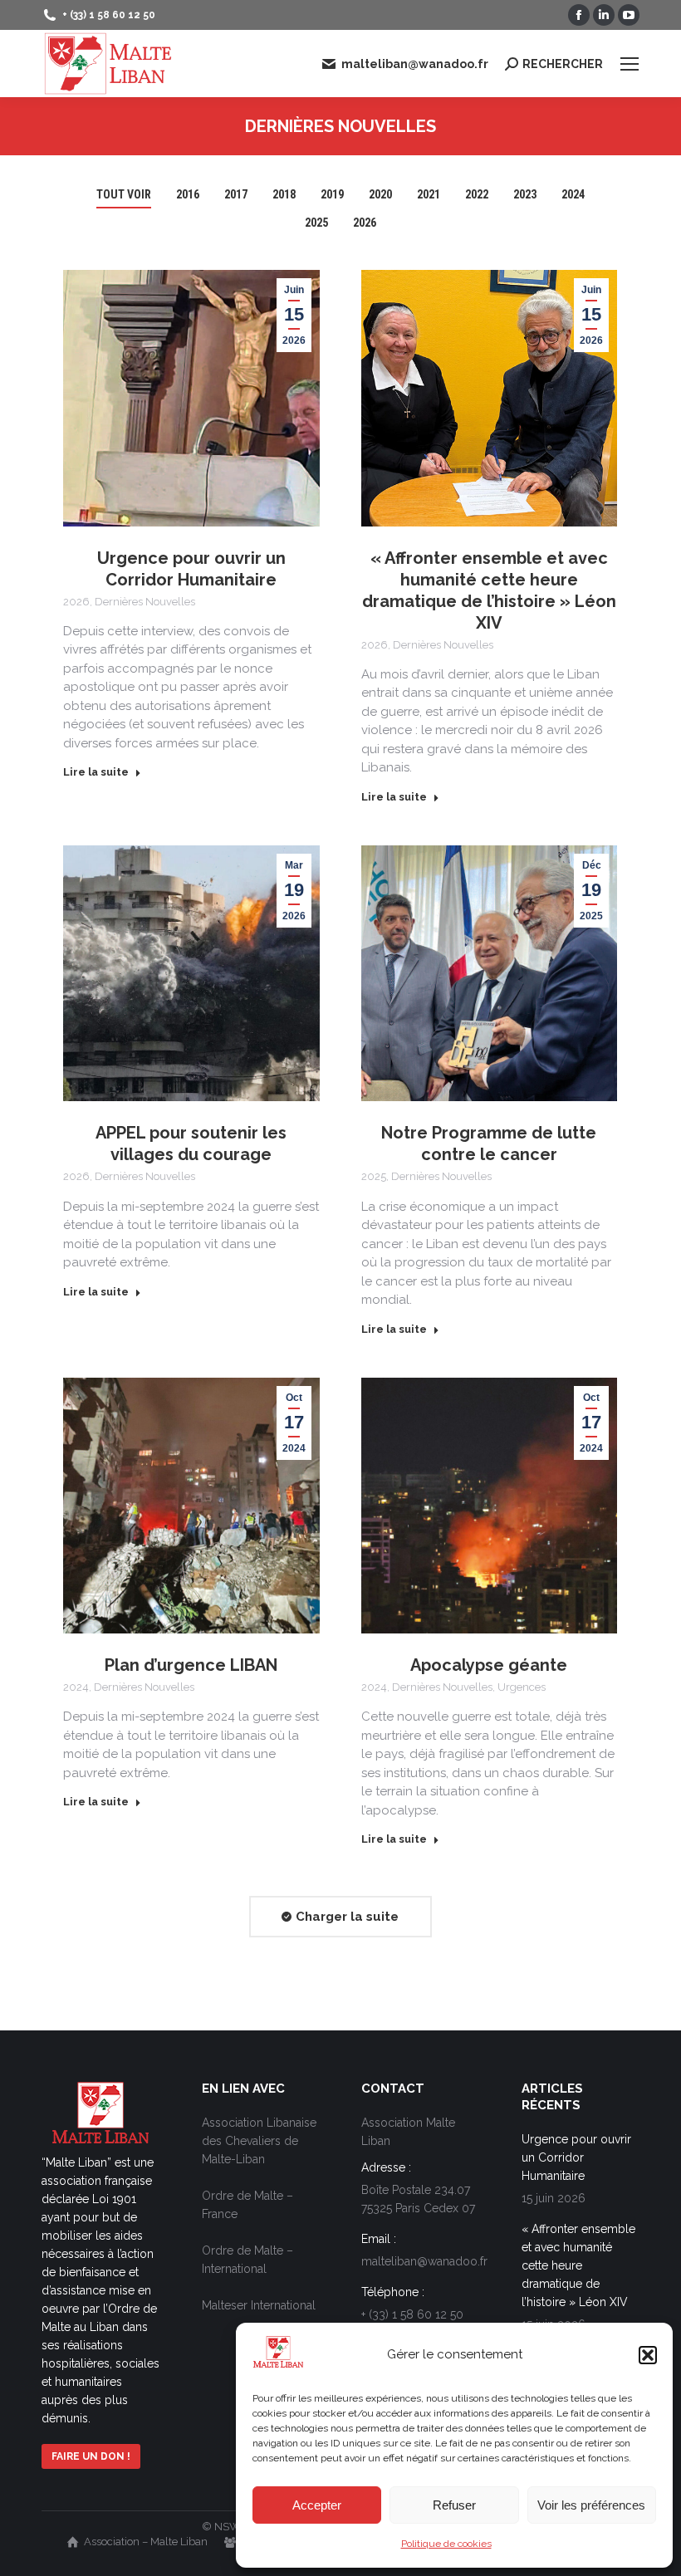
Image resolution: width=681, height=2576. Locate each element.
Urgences (522, 1687)
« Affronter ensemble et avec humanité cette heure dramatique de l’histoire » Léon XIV (578, 2265)
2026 (365, 223)
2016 (188, 194)
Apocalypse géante (489, 1665)
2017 (236, 194)
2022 (477, 194)
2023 (525, 194)
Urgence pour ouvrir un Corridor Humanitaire (576, 2157)
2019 (332, 194)
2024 (573, 194)
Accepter (317, 2505)
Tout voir (124, 194)
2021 (429, 194)
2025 (316, 223)
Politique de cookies (446, 2544)
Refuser (454, 2505)
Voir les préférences (591, 2505)
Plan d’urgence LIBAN (191, 1665)
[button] (648, 2355)
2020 (380, 194)
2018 (284, 194)
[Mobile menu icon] (630, 64)
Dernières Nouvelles (145, 602)
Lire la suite (96, 772)
